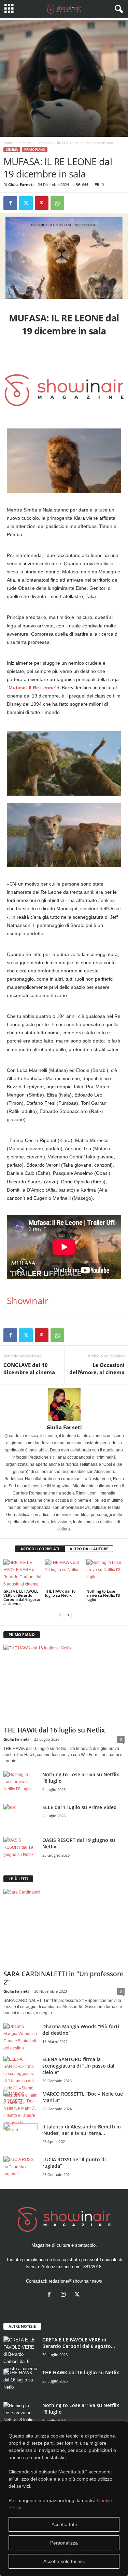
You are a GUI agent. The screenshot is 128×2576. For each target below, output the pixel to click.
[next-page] (68, 1615)
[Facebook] (10, 203)
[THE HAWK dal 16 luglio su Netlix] (64, 1573)
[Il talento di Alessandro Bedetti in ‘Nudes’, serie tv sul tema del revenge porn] (20, 2138)
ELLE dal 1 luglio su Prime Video (80, 1807)
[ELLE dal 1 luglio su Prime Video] (20, 1817)
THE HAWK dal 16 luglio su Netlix (60, 1593)
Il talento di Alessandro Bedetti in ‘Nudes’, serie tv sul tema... (82, 2130)
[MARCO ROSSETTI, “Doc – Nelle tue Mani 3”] (20, 2112)
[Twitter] (26, 203)
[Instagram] (65, 2295)
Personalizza (64, 2543)
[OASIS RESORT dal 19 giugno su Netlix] (20, 1850)
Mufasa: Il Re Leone (32, 688)
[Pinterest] (42, 203)
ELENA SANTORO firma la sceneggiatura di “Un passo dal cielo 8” (78, 2066)
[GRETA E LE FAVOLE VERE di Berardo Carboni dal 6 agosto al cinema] (23, 1574)
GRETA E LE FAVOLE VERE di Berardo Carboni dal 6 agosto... (79, 2343)
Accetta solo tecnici (64, 2561)
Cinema (26, 143)
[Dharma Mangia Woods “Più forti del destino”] (20, 2037)
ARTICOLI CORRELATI (40, 1549)
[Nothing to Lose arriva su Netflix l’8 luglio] (105, 1573)
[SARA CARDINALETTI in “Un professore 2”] (64, 1928)
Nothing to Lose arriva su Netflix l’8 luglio (103, 1595)
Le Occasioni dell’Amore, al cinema (97, 1369)
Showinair (27, 1300)
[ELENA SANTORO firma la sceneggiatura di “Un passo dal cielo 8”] (20, 2081)
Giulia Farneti (21, 184)
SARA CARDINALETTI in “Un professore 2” (63, 1978)
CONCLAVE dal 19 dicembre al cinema (29, 1369)
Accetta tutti (64, 2524)
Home (8, 143)
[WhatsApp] (57, 203)
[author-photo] (64, 1404)
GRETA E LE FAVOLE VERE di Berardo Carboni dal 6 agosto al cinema (22, 1597)
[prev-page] (60, 1615)
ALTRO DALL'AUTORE (89, 1549)
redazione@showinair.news (75, 2281)
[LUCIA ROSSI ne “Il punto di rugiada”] (20, 2169)
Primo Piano (35, 150)
